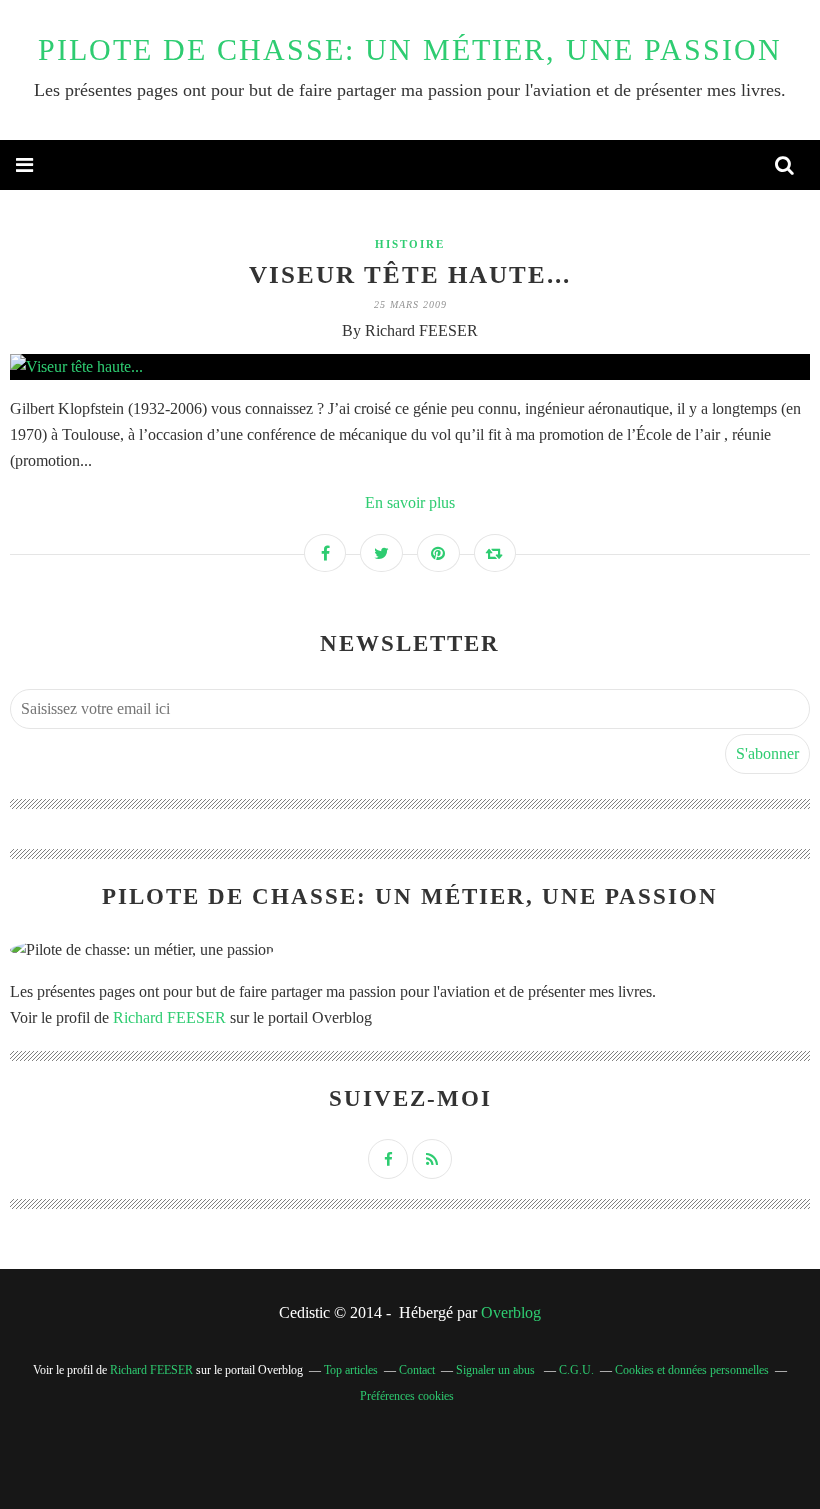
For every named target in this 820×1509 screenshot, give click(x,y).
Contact (417, 1370)
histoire (410, 244)
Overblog (511, 1312)
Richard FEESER (169, 1017)
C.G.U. (576, 1370)
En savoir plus (410, 502)
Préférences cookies (407, 1396)
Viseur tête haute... (410, 274)
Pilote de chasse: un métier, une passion (410, 49)
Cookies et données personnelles (692, 1370)
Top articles (351, 1370)
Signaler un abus (497, 1370)
